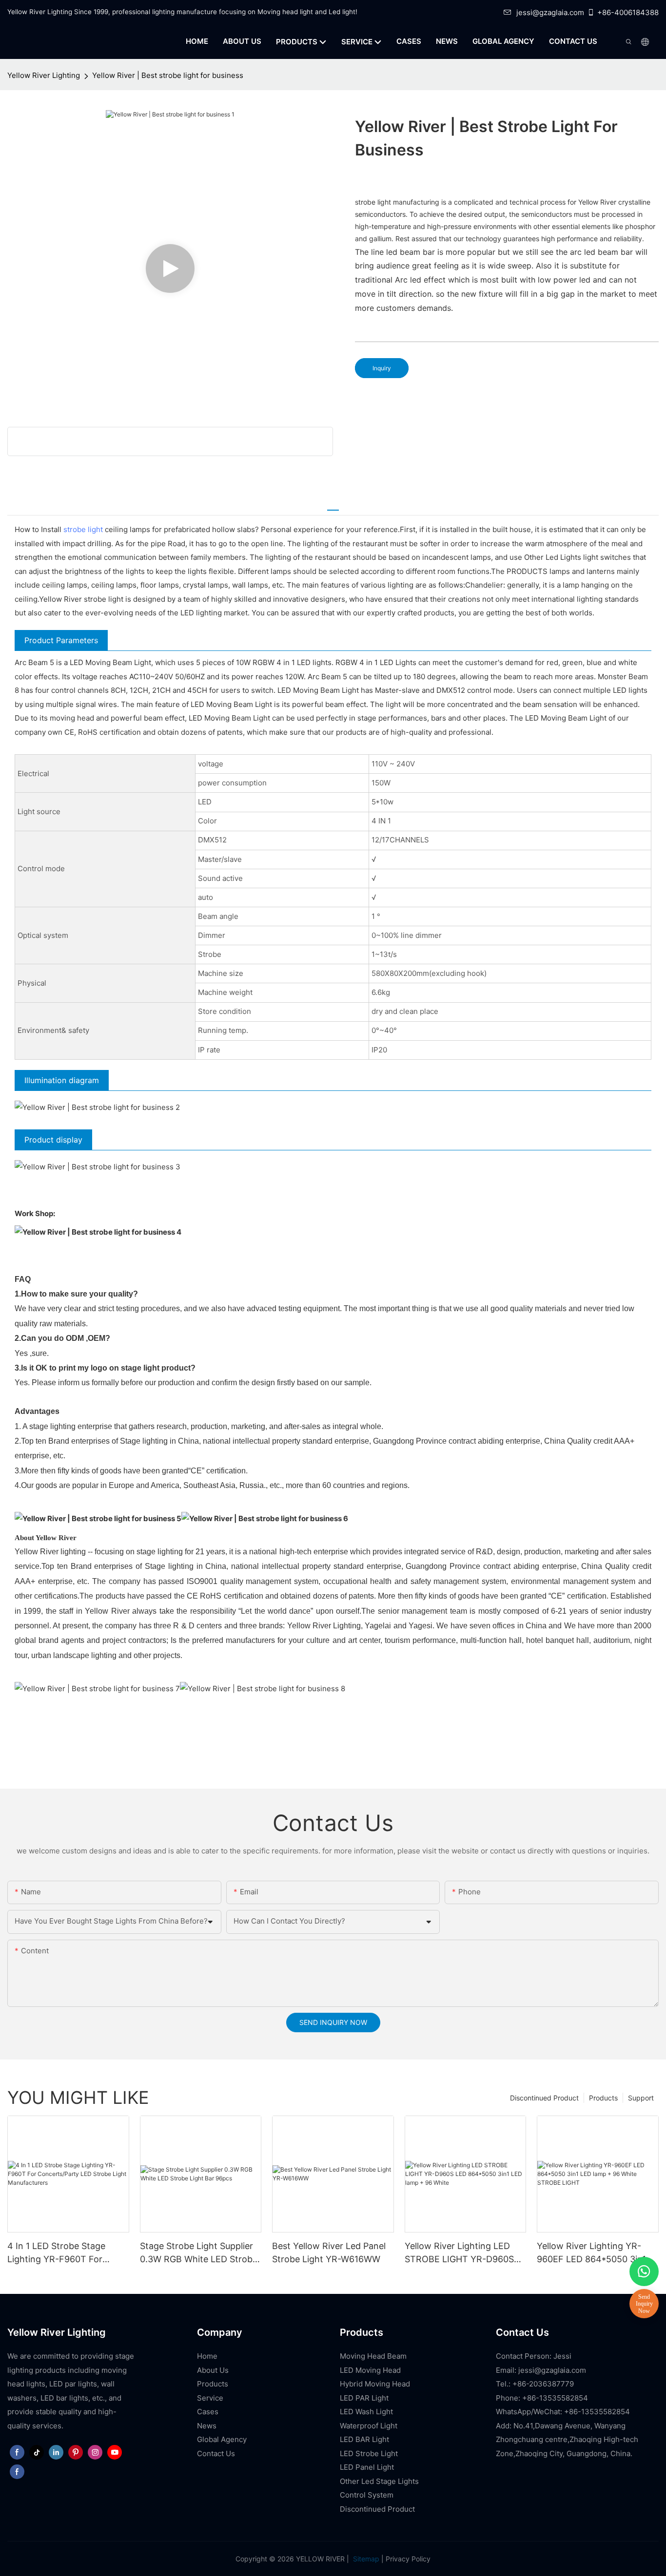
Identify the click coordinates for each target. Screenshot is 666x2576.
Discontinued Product (544, 2098)
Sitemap (365, 2559)
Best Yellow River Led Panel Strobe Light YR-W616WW (329, 2252)
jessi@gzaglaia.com (550, 12)
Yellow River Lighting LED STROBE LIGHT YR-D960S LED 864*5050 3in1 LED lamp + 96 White (465, 2253)
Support (641, 2098)
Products (603, 2098)
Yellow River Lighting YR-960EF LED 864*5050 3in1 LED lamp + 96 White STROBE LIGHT (591, 2253)
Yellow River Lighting (44, 75)
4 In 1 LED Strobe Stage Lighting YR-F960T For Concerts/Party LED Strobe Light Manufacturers (64, 2253)
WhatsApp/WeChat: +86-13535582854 (563, 2412)
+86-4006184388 (628, 12)
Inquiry (382, 368)
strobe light (83, 529)
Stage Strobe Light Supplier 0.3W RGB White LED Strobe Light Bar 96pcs (199, 2253)
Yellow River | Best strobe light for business (168, 75)
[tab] (333, 506)
